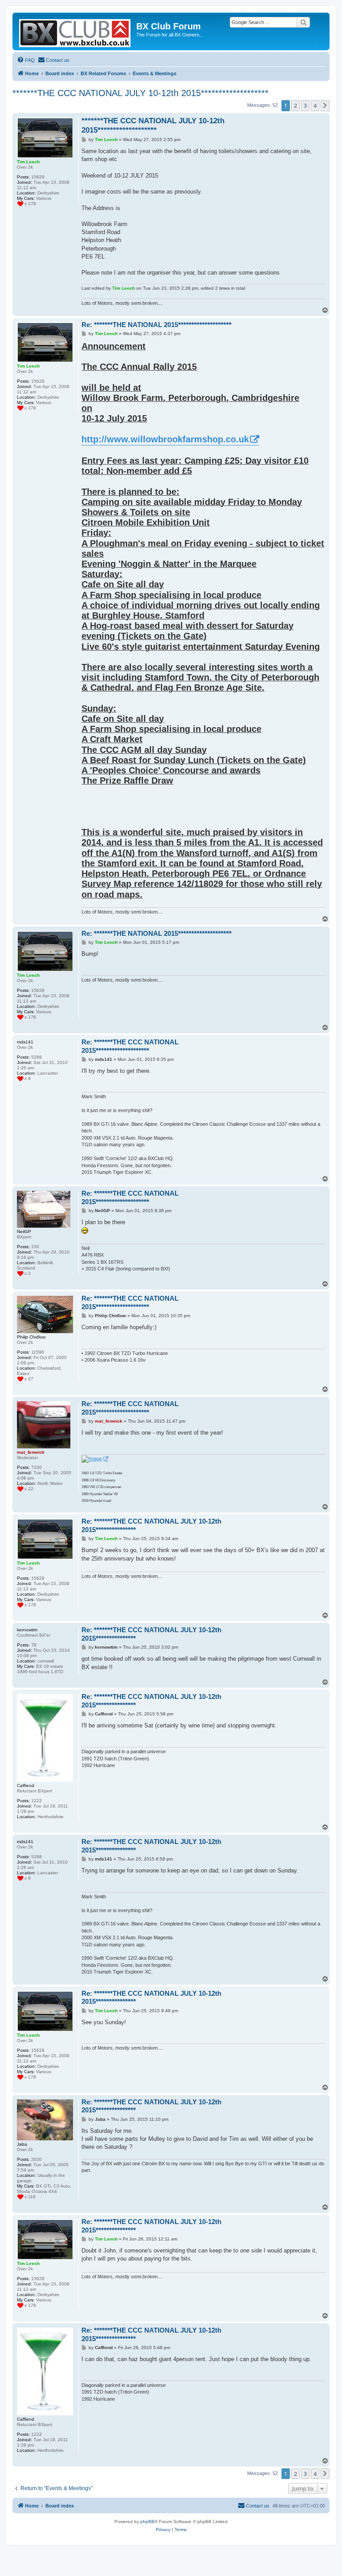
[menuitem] (26, 60)
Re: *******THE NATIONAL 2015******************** (157, 325)
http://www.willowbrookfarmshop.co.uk (165, 439)
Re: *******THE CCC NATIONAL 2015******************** (130, 1046)
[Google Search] (303, 22)
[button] (325, 105)
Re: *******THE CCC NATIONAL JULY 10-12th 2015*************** (151, 1525)
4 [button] (315, 105)
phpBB (147, 2521)
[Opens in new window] (95, 1459)
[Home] (75, 31)
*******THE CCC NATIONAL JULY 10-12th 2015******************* (140, 93)
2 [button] (295, 105)
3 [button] (305, 105)
